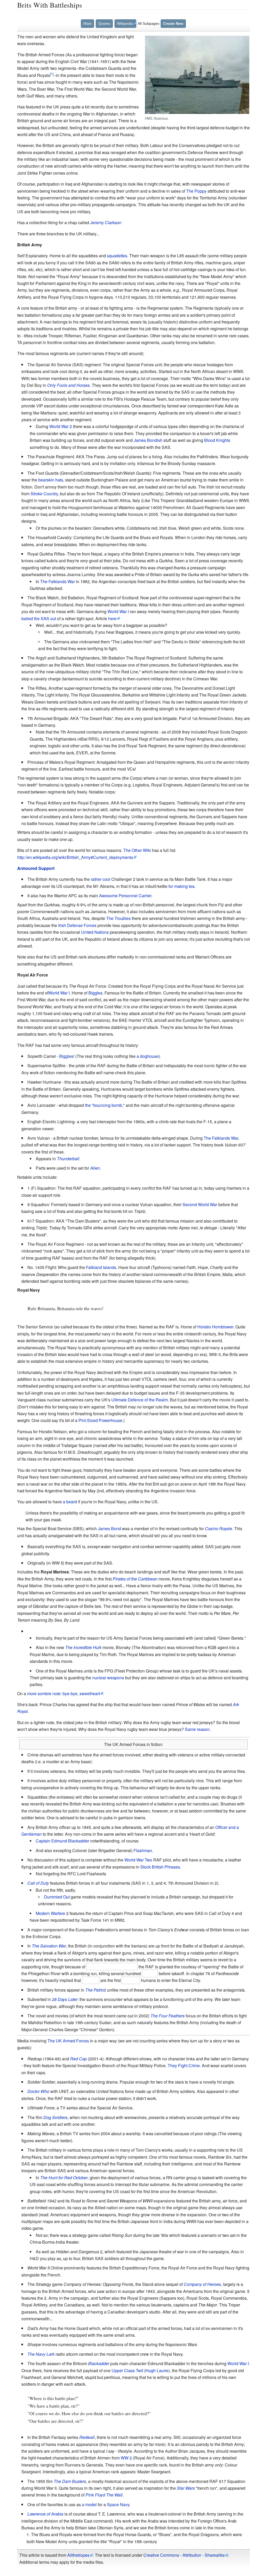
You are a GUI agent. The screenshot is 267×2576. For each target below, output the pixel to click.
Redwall (87, 2437)
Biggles (95, 993)
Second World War (200, 1204)
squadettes (117, 256)
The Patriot (95, 1990)
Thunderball (68, 1159)
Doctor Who (38, 2091)
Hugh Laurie (157, 2370)
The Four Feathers (168, 2016)
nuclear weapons (108, 1678)
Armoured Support (36, 868)
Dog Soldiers (55, 2117)
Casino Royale (219, 1528)
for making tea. (182, 886)
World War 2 (61, 426)
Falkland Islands (101, 1267)
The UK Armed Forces (68, 2041)
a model (89, 2504)
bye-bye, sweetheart (81, 1693)
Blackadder (99, 2363)
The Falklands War (57, 581)
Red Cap (78, 2059)
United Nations (95, 932)
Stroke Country (44, 494)
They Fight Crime (184, 2065)
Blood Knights (217, 440)
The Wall (114, 2495)
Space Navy (118, 2504)
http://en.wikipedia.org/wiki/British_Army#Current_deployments (75, 857)
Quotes (104, 23)
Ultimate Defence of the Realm (140, 1400)
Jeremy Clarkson (106, 222)
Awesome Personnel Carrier (125, 896)
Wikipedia (125, 23)
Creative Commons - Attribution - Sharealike (184, 2555)
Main (87, 23)
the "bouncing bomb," (105, 1105)
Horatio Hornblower (215, 1327)
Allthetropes (78, 2555)
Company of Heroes (202, 2284)
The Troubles (118, 918)
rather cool (101, 879)
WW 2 (126, 2458)
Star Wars (186, 2488)
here (112, 618)
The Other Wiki (137, 850)
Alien (95, 1168)
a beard (70, 1502)
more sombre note (44, 1693)
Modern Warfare (50, 1913)
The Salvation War (49, 1946)
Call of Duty (38, 1883)
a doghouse (148, 1056)
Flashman (143, 1850)
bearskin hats (51, 480)
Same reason (197, 1729)
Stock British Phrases (160, 1867)
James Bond (109, 1528)
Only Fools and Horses (68, 385)
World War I (118, 611)
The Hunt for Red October (64, 2178)
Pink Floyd (95, 2495)
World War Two (138, 1860)
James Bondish (148, 440)
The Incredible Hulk (83, 1647)
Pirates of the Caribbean (135, 1579)
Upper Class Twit (127, 2370)
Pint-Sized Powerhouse (100, 1420)
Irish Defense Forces (77, 925)
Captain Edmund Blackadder (62, 1841)
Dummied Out (57, 1897)
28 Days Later (65, 1999)
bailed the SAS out (39, 618)
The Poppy (196, 191)
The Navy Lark (41, 2354)
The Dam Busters (70, 2481)
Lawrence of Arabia (45, 2514)
